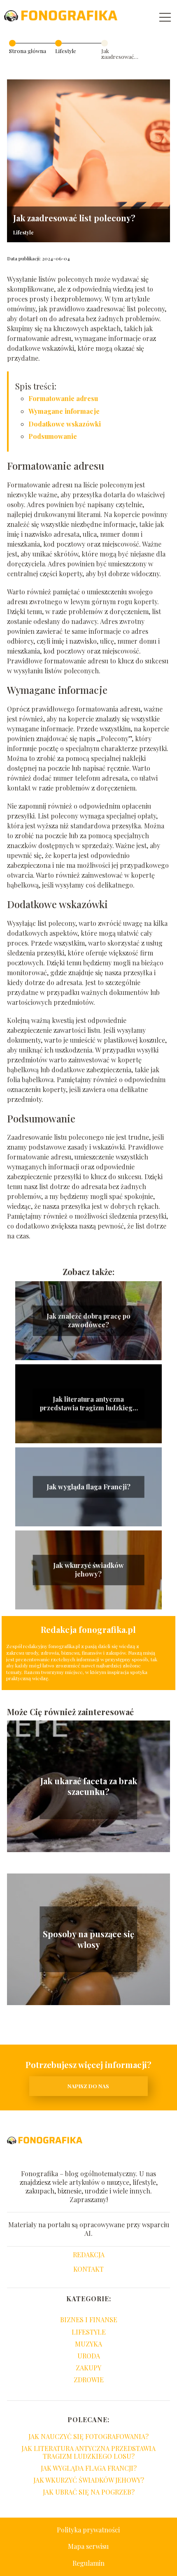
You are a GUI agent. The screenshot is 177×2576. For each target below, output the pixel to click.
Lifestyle (66, 51)
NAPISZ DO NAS (88, 2086)
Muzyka (88, 2344)
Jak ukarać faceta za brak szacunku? (89, 1786)
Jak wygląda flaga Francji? (88, 1487)
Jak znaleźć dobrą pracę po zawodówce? (88, 1321)
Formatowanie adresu (63, 398)
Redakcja (89, 2255)
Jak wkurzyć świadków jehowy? (88, 1570)
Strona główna (28, 51)
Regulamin (88, 2563)
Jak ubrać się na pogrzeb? (89, 2492)
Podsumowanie (53, 436)
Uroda (89, 2356)
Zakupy (88, 2368)
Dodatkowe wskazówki (65, 424)
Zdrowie (89, 2380)
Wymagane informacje (64, 411)
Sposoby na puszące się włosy (88, 1939)
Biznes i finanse (89, 2320)
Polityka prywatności (88, 2530)
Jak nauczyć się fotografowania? (88, 2436)
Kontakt (88, 2269)
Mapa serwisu (88, 2546)
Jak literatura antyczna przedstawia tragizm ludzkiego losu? (88, 1404)
